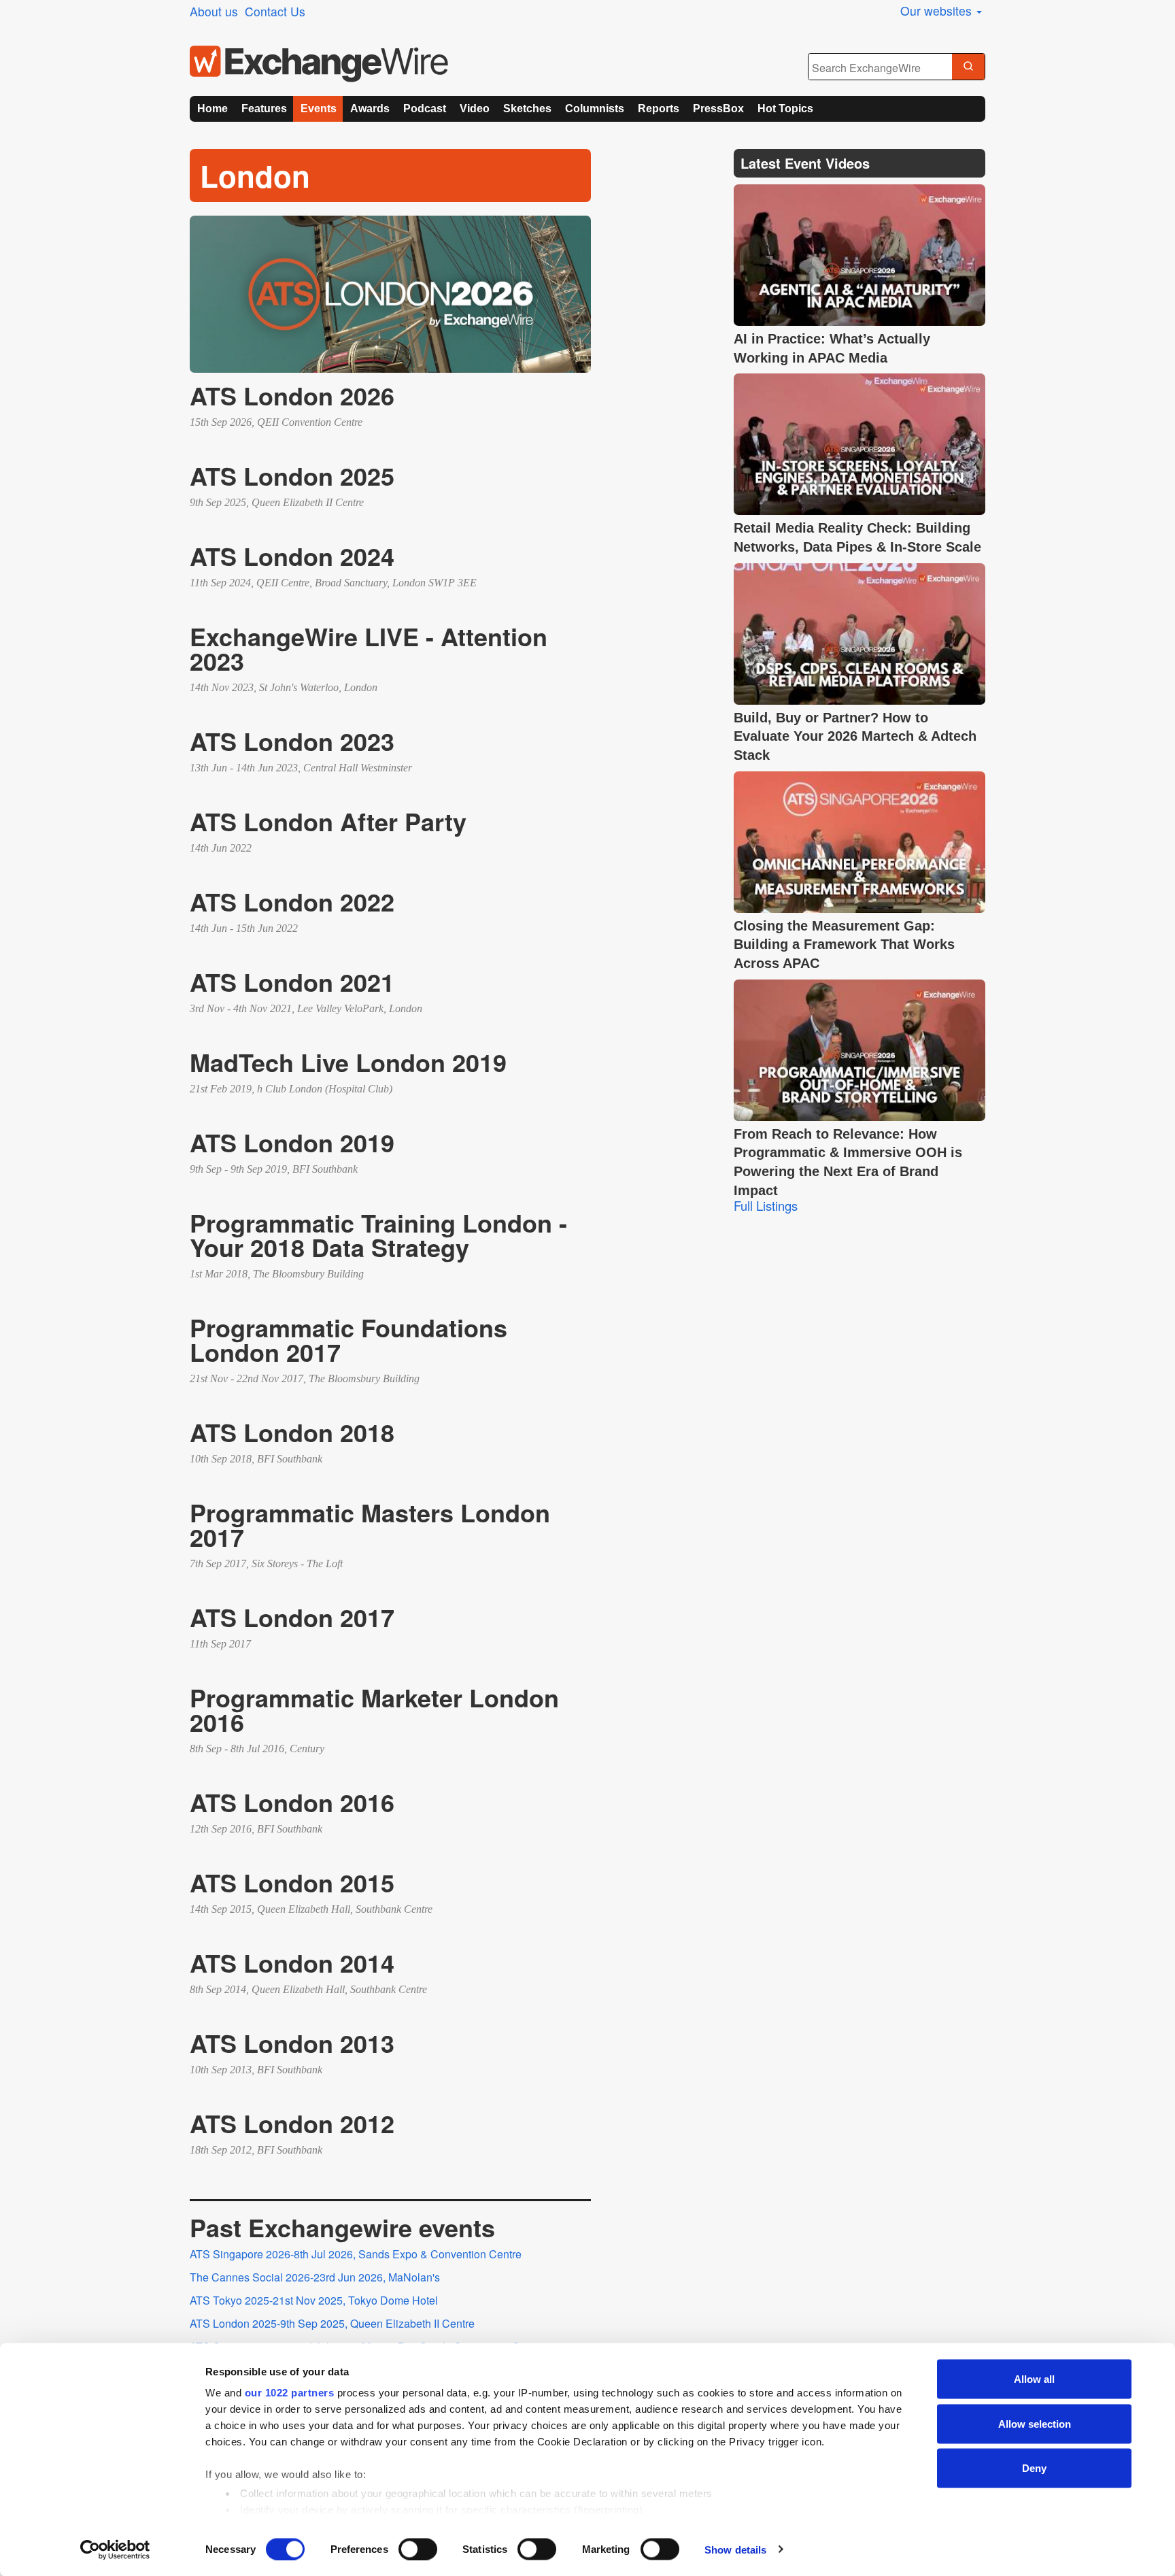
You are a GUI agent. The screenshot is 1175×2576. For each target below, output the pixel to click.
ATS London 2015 (292, 1882)
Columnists (595, 108)
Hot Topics (785, 108)
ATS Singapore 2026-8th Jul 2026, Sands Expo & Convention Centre (356, 2254)
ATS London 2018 (292, 1432)
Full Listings (766, 1205)
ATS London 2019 (292, 1142)
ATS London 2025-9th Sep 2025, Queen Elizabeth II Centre (332, 2323)
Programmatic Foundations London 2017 (348, 1339)
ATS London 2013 (292, 2043)
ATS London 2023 (292, 741)
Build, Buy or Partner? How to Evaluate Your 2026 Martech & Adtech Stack (855, 736)
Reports (659, 108)
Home (212, 108)
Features (264, 108)
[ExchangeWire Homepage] (319, 64)
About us (214, 11)
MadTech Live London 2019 (348, 1062)
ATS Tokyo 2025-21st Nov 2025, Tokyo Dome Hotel (314, 2300)
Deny (1034, 2468)
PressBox (718, 108)
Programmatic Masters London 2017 (370, 1524)
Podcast (425, 108)
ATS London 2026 (292, 395)
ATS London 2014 (292, 1962)
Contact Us (275, 11)
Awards (370, 108)
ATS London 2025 (292, 475)
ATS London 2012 (292, 2123)
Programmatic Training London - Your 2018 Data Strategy (378, 1235)
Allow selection (1035, 2423)
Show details (735, 2549)
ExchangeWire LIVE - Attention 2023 (369, 648)
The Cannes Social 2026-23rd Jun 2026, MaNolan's (315, 2277)
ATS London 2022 (292, 901)
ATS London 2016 (292, 1802)
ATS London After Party (328, 821)
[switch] (418, 2549)
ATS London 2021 (292, 982)
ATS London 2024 (292, 556)
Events (319, 108)
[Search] (968, 67)
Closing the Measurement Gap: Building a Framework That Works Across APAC (844, 944)
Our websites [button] (938, 11)
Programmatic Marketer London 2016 (374, 1709)
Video (475, 108)
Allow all (1034, 2379)
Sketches (527, 108)
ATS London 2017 (292, 1617)
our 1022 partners (290, 2393)
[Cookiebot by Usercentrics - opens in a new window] (115, 2549)
